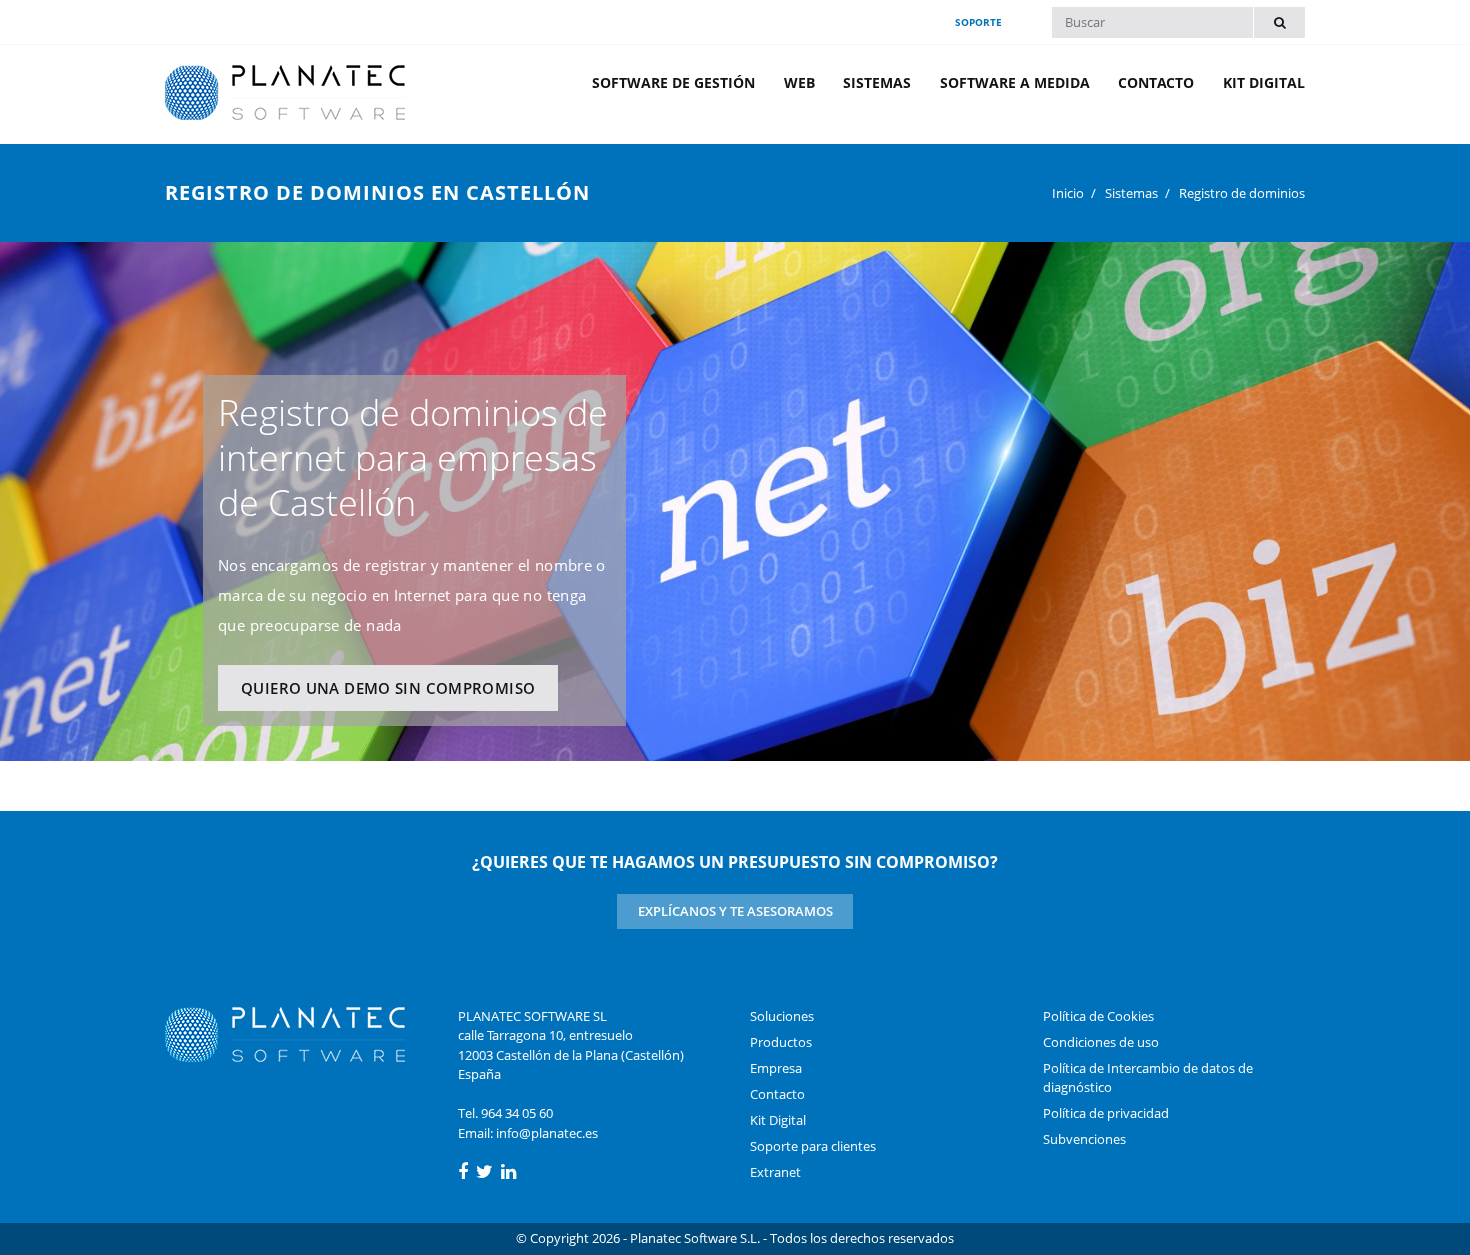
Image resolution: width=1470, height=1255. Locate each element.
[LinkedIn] (508, 1173)
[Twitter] (484, 1173)
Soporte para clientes (813, 1146)
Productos (781, 1042)
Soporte (978, 22)
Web (799, 82)
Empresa (776, 1068)
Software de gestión (673, 82)
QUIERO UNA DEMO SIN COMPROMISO (388, 688)
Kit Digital (1264, 82)
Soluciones (782, 1016)
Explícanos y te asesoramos (735, 911)
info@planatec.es (547, 1133)
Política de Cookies (1098, 1016)
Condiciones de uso (1101, 1042)
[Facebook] (463, 1173)
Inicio (1068, 193)
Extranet (775, 1172)
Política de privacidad (1106, 1113)
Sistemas (877, 82)
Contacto (1156, 82)
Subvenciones (1084, 1139)
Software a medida (1015, 82)
